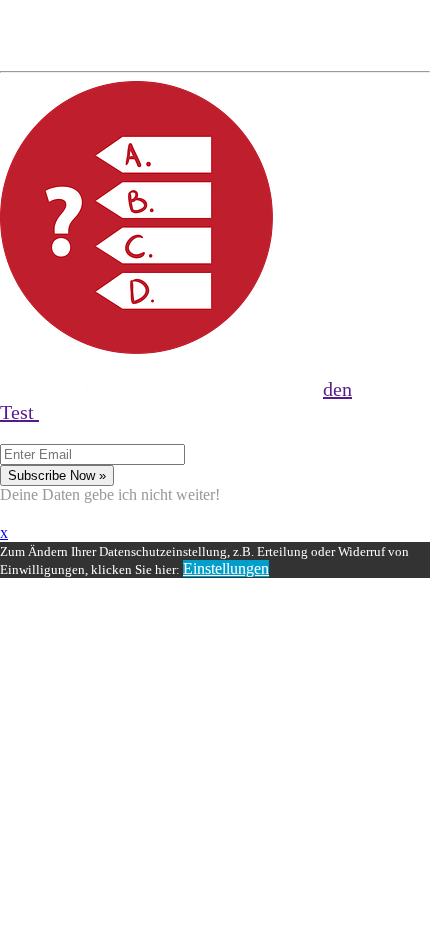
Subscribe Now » (57, 475)
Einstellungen (226, 568)
